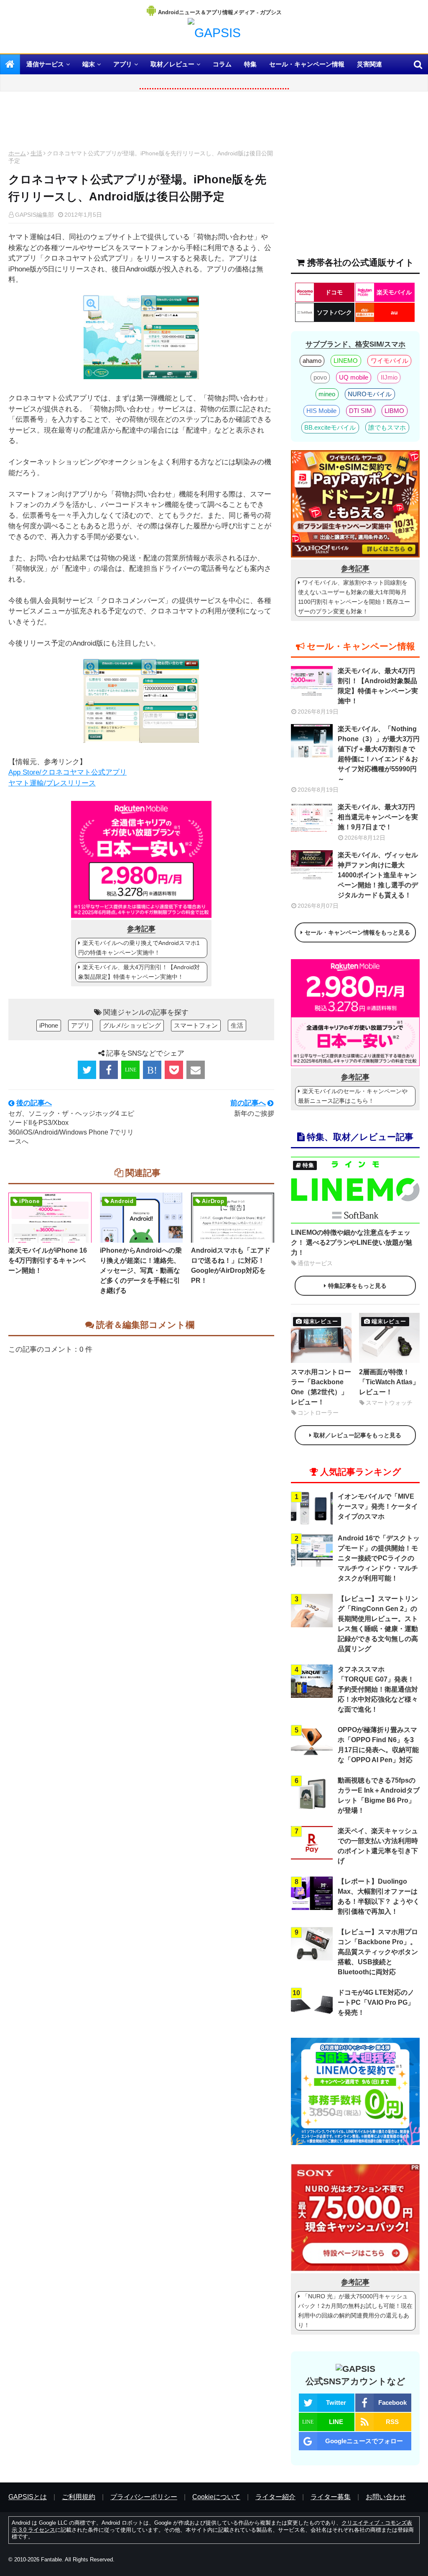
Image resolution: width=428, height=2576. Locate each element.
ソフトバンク (334, 312)
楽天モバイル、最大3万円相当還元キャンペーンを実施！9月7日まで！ (378, 817)
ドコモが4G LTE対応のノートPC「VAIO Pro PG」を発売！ (376, 2002)
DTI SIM (360, 411)
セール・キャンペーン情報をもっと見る (357, 932)
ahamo (312, 361)
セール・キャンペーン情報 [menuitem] (307, 64)
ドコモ (334, 292)
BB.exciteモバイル (330, 427)
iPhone (49, 1025)
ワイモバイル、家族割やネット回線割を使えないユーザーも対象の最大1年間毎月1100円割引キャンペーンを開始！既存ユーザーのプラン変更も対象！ (354, 597)
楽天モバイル (394, 292)
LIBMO (394, 411)
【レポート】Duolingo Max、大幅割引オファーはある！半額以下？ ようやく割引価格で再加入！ (379, 1896)
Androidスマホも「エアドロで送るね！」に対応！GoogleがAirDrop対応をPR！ (231, 1265)
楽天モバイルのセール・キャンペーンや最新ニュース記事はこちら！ (353, 1096)
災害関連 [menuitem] (369, 64)
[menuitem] (10, 64)
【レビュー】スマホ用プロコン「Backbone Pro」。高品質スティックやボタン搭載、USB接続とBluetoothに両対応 (378, 1952)
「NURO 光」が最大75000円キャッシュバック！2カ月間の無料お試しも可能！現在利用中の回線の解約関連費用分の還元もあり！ (355, 2311)
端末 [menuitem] (89, 64)
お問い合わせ (386, 2497)
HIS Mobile (321, 411)
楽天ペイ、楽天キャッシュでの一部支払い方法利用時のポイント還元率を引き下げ (378, 1846)
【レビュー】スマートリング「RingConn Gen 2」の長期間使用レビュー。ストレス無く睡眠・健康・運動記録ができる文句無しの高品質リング (378, 1624)
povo (320, 377)
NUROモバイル (370, 394)
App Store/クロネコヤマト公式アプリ (68, 772)
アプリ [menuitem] (123, 64)
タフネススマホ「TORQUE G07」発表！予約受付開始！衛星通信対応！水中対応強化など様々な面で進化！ (378, 1689)
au (394, 312)
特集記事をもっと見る (357, 1286)
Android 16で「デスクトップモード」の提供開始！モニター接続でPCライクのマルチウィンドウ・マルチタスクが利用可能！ (379, 1558)
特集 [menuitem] (250, 64)
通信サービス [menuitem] (45, 64)
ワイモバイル (390, 361)
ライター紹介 (275, 2497)
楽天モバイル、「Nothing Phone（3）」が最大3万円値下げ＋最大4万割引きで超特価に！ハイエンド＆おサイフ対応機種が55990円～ (379, 754)
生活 (36, 153)
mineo (327, 394)
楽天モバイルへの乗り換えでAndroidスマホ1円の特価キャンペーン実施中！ (139, 948)
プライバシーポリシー (144, 2497)
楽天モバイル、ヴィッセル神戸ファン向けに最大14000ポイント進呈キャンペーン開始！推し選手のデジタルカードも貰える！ (378, 875)
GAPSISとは (28, 2497)
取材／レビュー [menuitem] (172, 64)
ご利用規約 (79, 2497)
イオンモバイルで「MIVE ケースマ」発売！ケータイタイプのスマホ (378, 1506)
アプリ (80, 1025)
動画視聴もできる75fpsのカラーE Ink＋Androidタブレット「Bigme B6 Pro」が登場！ (379, 1795)
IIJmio (389, 377)
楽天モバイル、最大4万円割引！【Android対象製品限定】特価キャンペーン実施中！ (139, 972)
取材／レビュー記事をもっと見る (357, 1435)
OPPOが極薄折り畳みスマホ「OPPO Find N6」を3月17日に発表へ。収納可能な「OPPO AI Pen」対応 (378, 1745)
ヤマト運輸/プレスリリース (52, 783)
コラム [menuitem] (222, 64)
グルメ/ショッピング (132, 1025)
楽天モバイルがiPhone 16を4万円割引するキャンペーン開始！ (48, 1260)
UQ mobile (354, 377)
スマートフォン (196, 1025)
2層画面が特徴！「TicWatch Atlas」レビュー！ (389, 1382)
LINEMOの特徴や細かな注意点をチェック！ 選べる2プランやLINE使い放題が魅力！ (352, 1242)
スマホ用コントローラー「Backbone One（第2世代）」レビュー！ (321, 1387)
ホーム (17, 153)
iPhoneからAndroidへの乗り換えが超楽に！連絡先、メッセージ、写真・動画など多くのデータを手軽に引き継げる (141, 1270)
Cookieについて (216, 2497)
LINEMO (346, 361)
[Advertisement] (141, 123)
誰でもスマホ (387, 427)
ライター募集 (331, 2497)
